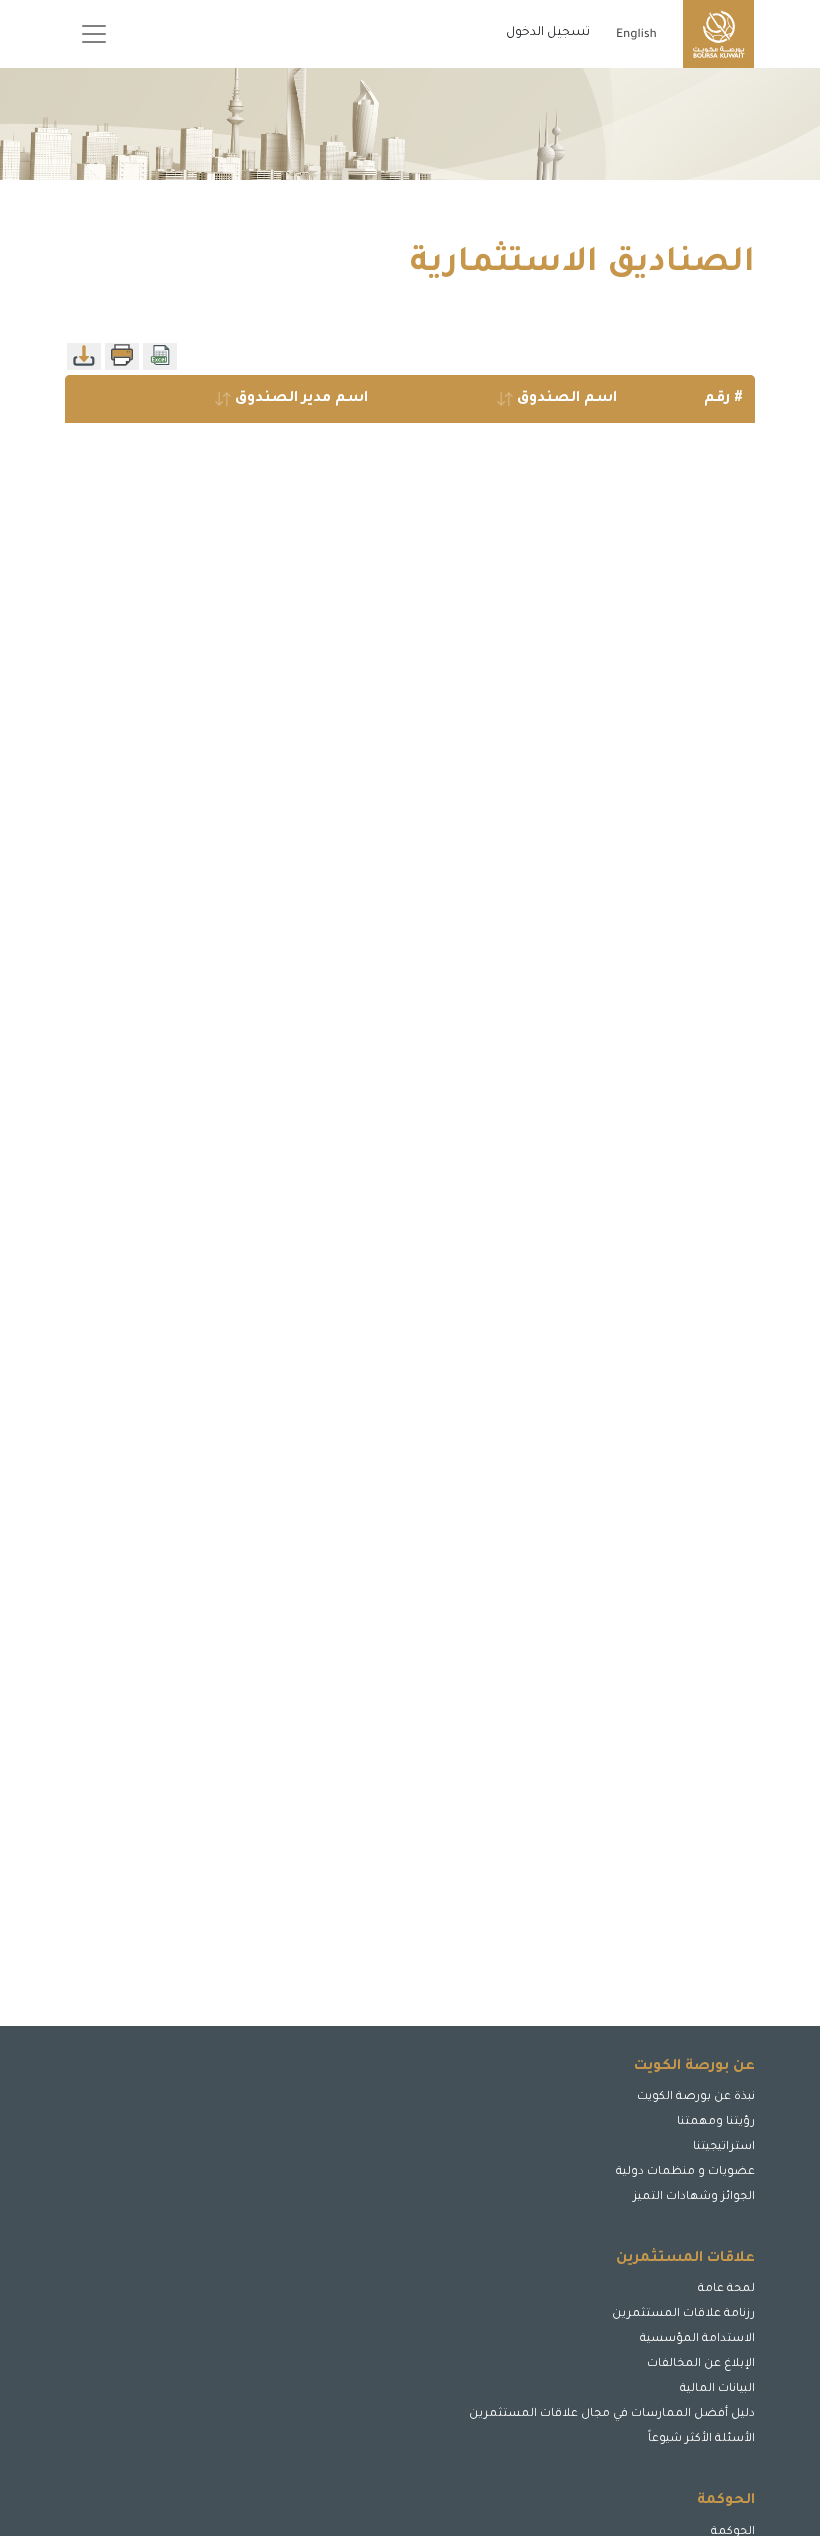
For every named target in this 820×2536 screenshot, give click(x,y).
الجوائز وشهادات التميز (694, 2197)
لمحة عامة (726, 2289)
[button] (704, 2454)
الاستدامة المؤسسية (697, 2339)
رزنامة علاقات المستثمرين (683, 2314)
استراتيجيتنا (724, 2147)
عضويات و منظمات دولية (685, 2172)
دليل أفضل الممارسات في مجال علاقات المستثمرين (612, 2414)
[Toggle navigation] (94, 34)
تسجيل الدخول (548, 33)
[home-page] (718, 34)
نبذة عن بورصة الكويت (696, 2097)
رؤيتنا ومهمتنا (716, 2122)
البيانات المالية (717, 2389)
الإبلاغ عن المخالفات (701, 2364)
